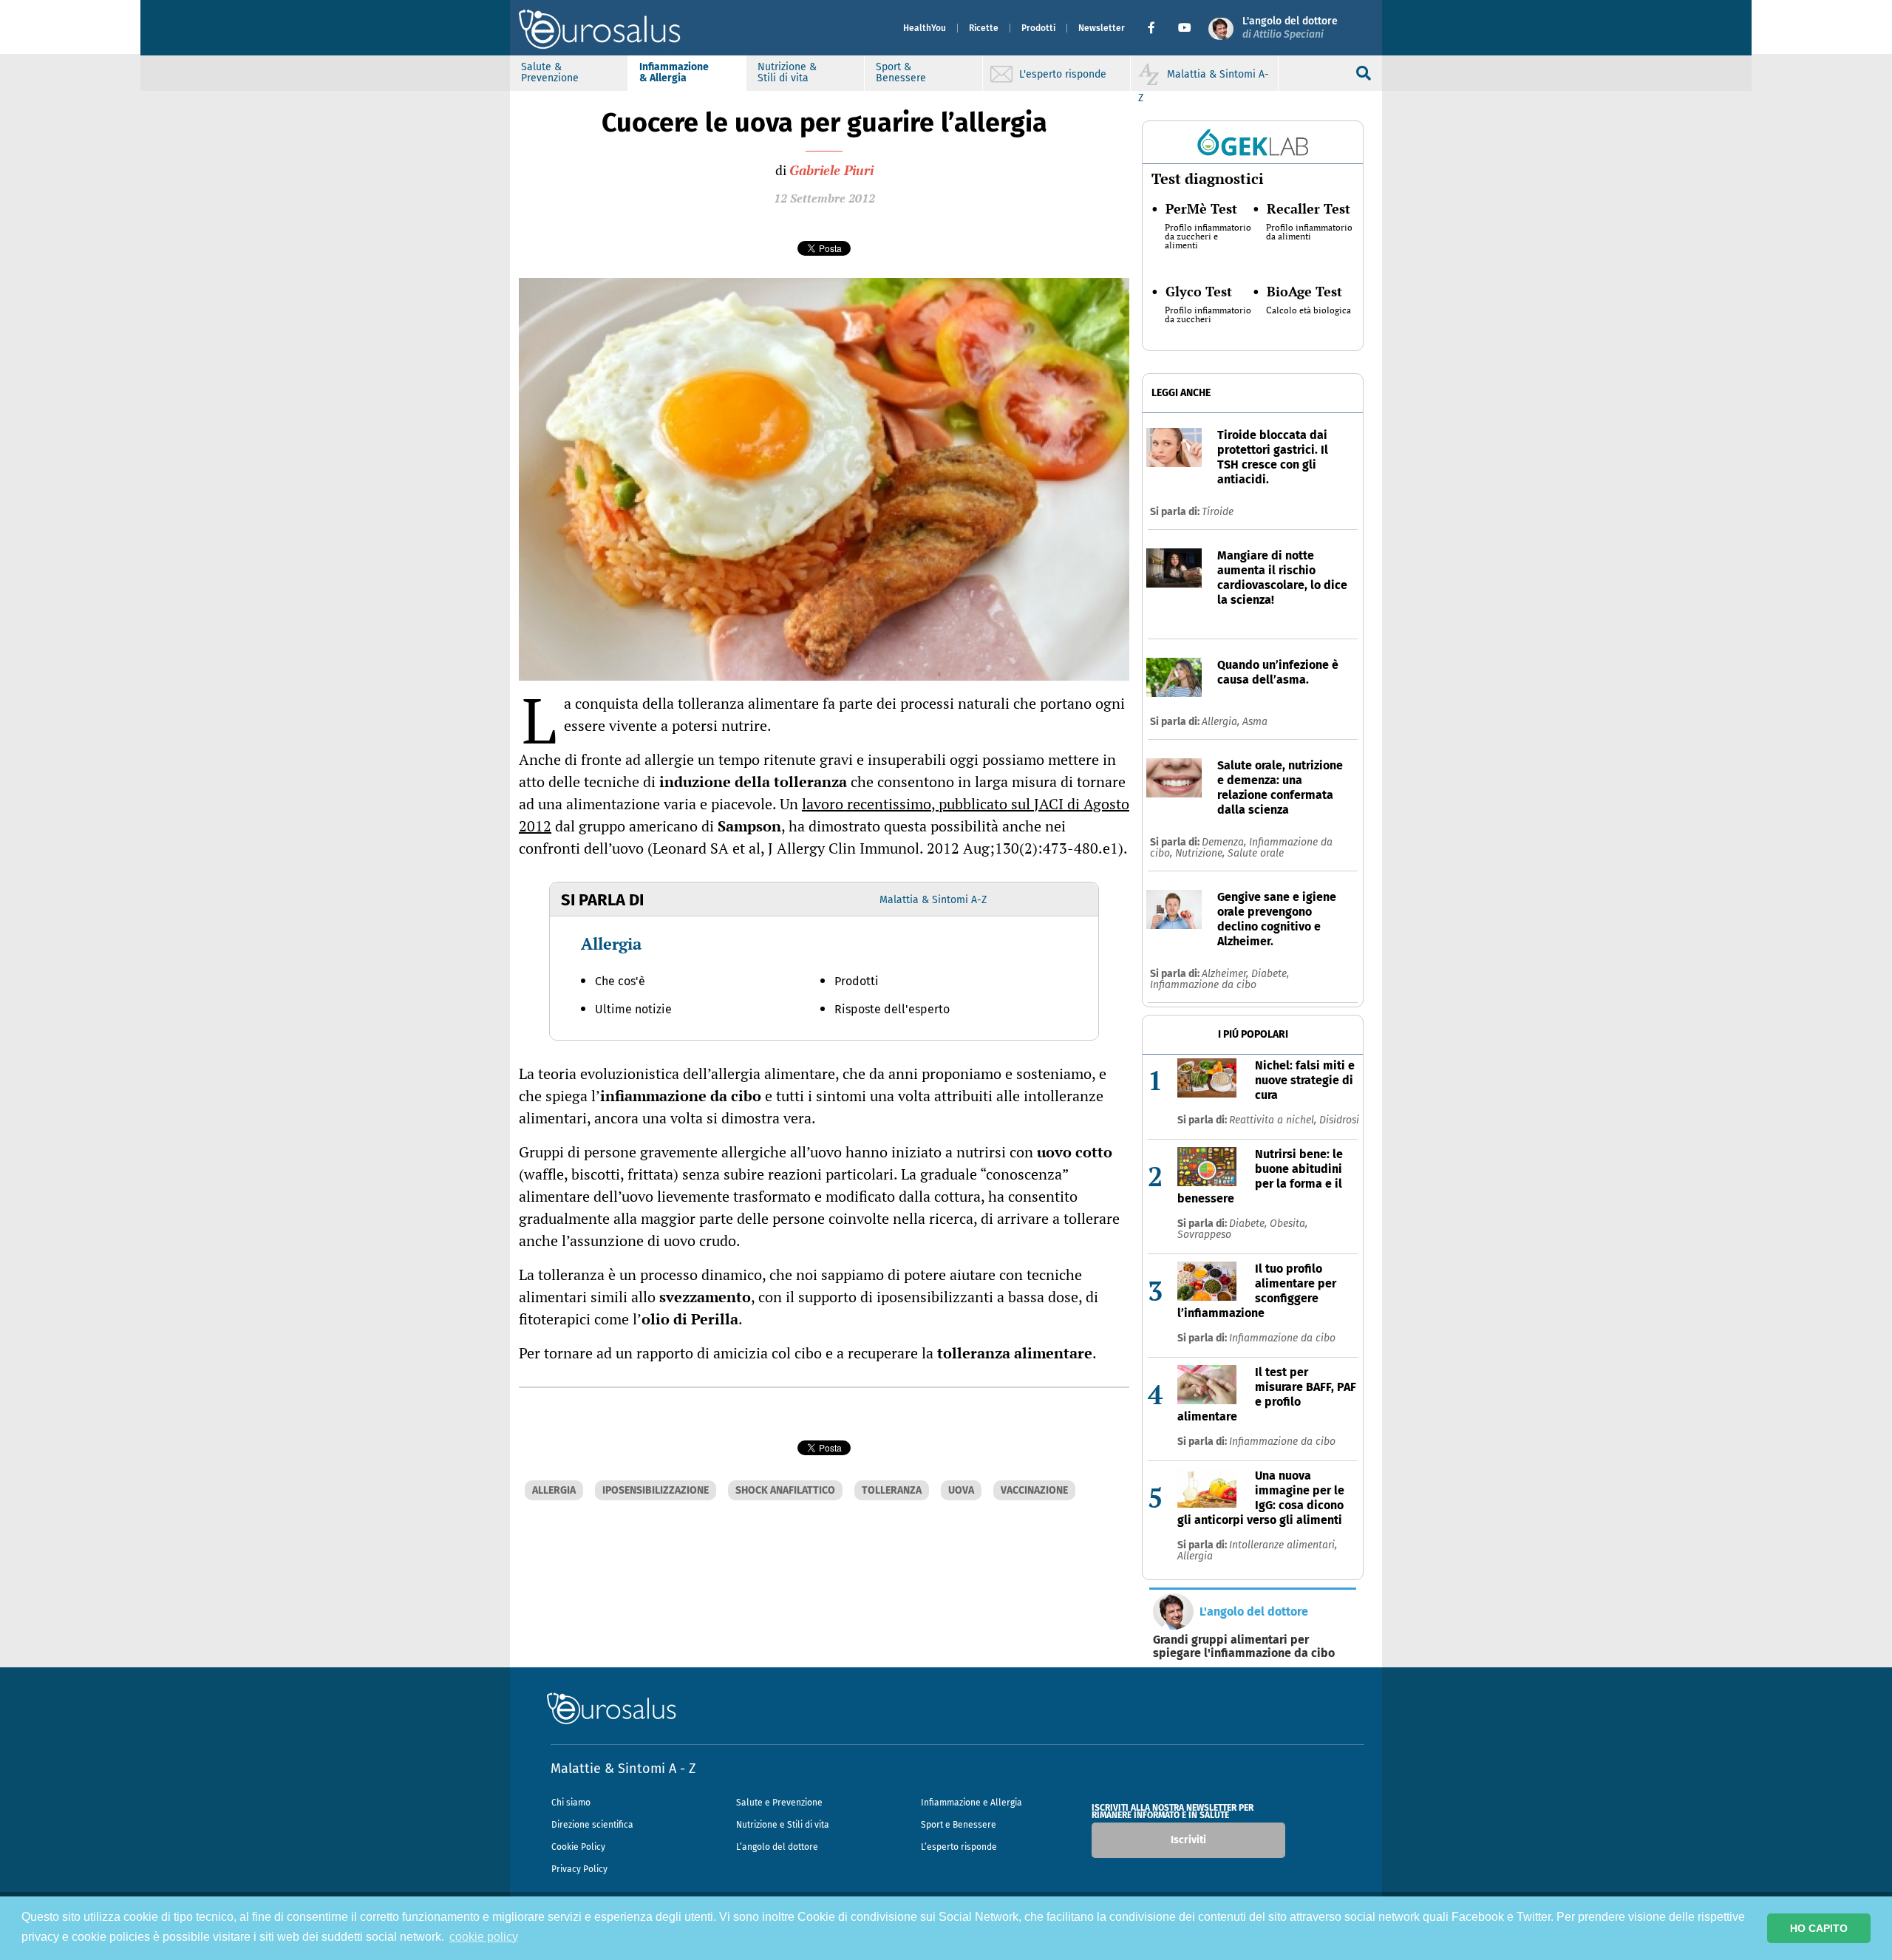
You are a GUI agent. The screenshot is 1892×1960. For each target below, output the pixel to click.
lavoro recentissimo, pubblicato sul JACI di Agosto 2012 (824, 815)
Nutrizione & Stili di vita (787, 72)
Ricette (984, 28)
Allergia (611, 943)
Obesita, (1289, 1224)
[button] (1157, 28)
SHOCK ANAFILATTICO (785, 1490)
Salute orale (1256, 853)
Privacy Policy (579, 1869)
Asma (1255, 722)
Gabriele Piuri (831, 170)
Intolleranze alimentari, (1283, 1545)
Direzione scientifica (592, 1825)
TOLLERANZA (892, 1490)
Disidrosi (1339, 1120)
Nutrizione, (1201, 853)
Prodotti (1038, 28)
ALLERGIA (554, 1490)
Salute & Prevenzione (550, 72)
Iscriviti (1188, 1840)
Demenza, (1225, 842)
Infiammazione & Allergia (674, 72)
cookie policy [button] (484, 1937)
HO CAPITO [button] (1819, 1928)
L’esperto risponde (959, 1847)
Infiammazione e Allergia (971, 1803)
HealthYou (925, 28)
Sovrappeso (1204, 1235)
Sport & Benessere (901, 72)
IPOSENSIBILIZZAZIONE (656, 1490)
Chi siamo (571, 1803)
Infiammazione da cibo (1203, 985)
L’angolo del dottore (777, 1847)
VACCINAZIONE (1034, 1490)
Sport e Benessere (959, 1825)
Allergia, (1222, 722)
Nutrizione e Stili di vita (783, 1825)
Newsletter (1102, 28)
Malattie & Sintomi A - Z (623, 1769)
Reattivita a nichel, (1274, 1120)
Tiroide (1218, 512)
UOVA (961, 1490)
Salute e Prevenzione (779, 1803)
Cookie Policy (578, 1847)
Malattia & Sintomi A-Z (933, 900)
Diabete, (1270, 974)
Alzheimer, (1226, 974)
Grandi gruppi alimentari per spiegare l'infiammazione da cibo (1244, 1647)
